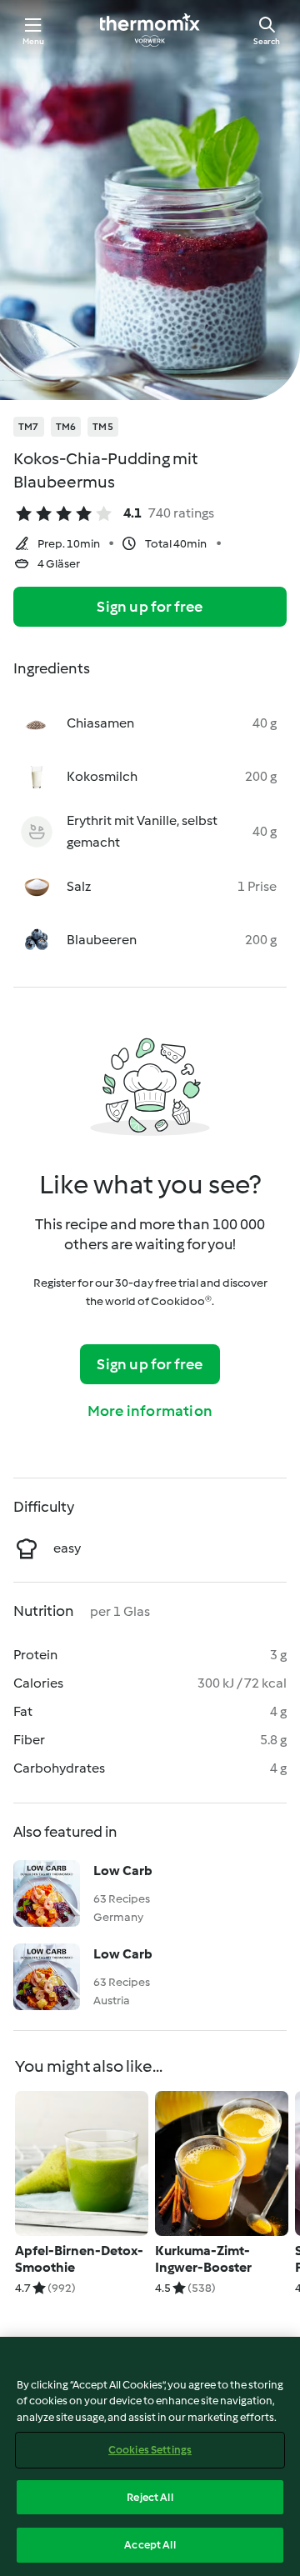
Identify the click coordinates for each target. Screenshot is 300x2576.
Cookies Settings (150, 2450)
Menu (34, 41)
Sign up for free (150, 607)
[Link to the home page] (150, 30)
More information (150, 1411)
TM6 (66, 427)
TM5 (103, 427)
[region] (150, 2456)
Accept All (150, 2545)
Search (267, 41)
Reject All (150, 2497)
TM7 (29, 427)
